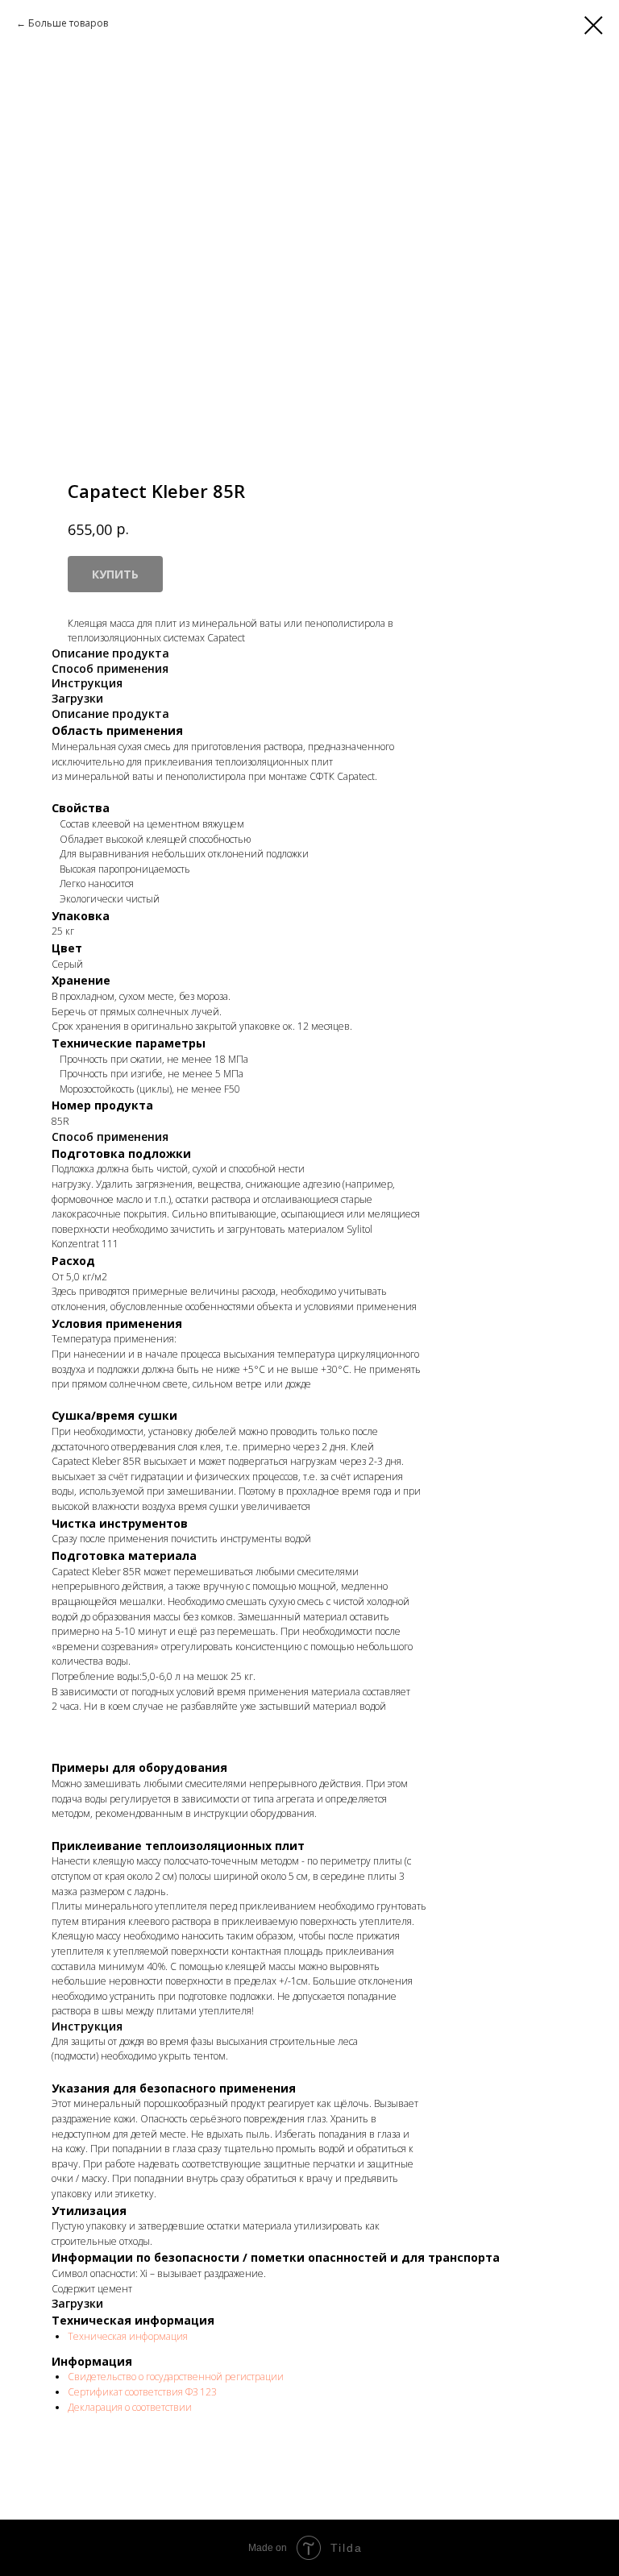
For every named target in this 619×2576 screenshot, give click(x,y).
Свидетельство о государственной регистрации (176, 2377)
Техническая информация (128, 2336)
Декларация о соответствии (130, 2407)
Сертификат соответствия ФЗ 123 (142, 2392)
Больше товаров (68, 23)
